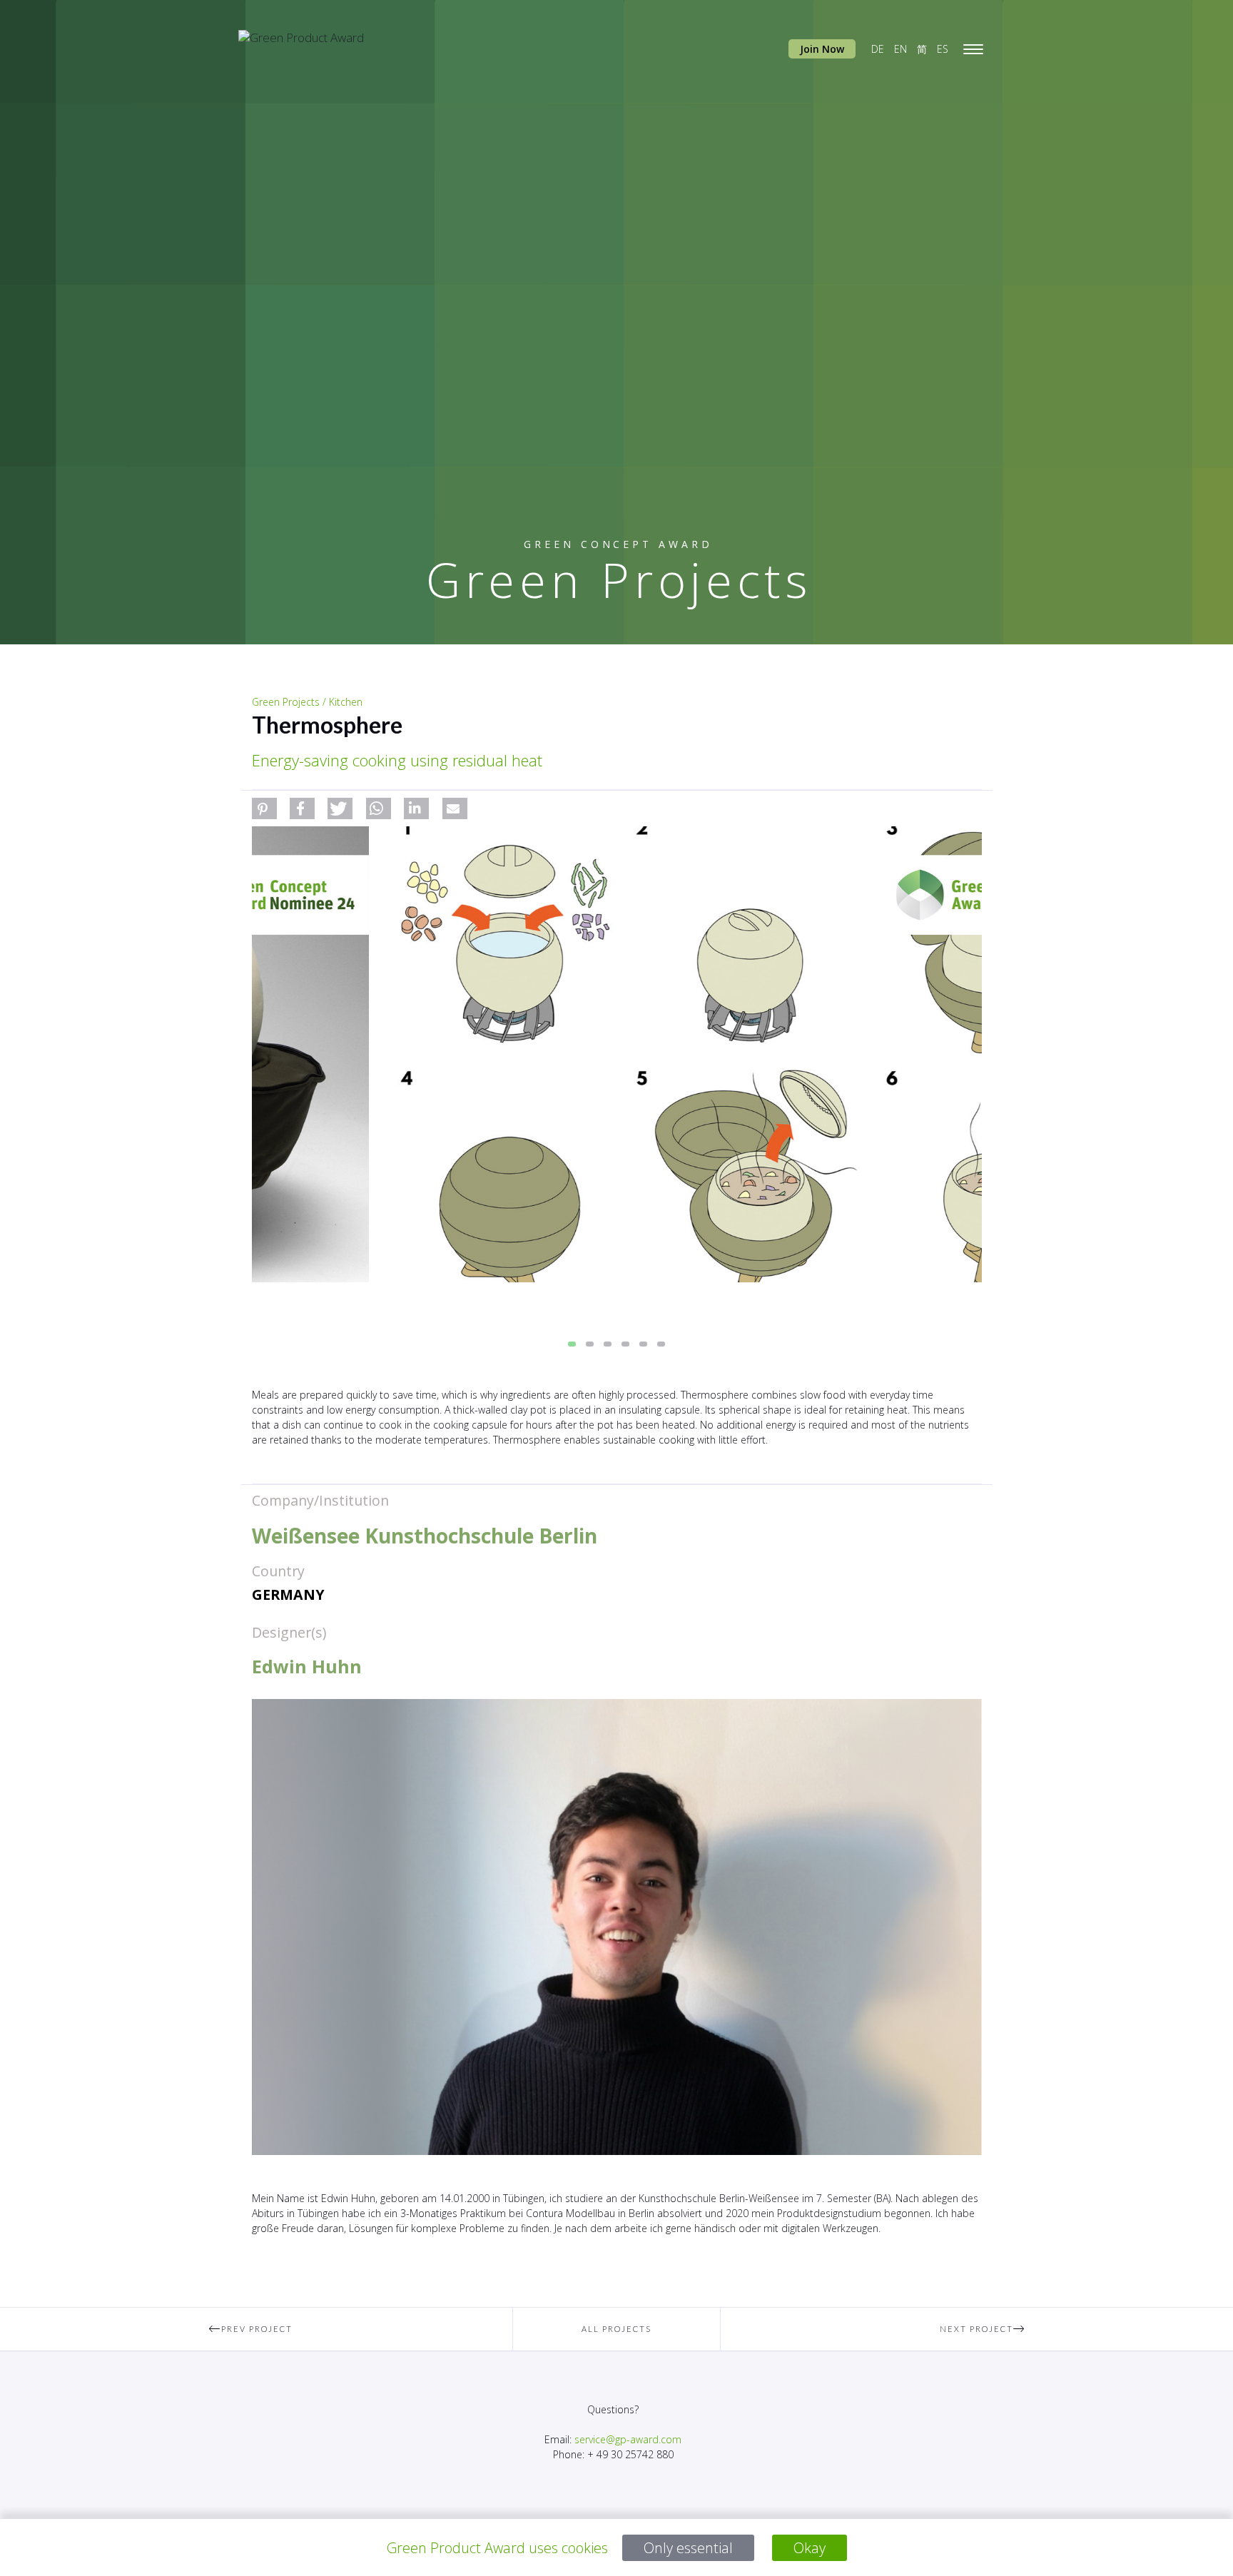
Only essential (688, 2548)
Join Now (822, 49)
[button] (264, 808)
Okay (810, 2548)
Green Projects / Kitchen (307, 702)
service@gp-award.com (628, 2439)
